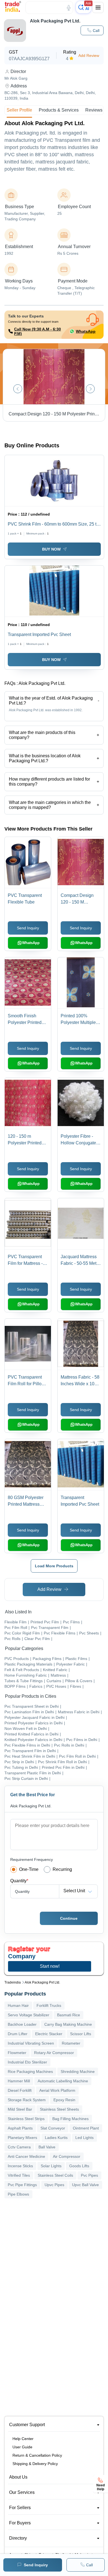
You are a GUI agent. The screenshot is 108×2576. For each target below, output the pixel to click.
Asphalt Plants (20, 2128)
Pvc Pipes (89, 2175)
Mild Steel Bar (20, 2109)
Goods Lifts (79, 2166)
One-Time (29, 1869)
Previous (18, 389)
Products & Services (59, 110)
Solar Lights (51, 2166)
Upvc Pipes (54, 2185)
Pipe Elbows (18, 2194)
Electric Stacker (49, 2034)
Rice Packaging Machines (30, 2072)
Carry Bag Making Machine (68, 2024)
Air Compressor (67, 2156)
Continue (69, 1918)
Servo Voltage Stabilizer (29, 2015)
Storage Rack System (27, 2100)
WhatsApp (86, 331)
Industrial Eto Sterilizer (27, 2062)
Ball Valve (47, 2147)
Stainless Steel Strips (26, 2119)
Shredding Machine (78, 2072)
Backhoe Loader (22, 2024)
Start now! (50, 1966)
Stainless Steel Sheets (59, 2109)
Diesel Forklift (20, 2090)
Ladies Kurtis (56, 2138)
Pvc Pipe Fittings (22, 2185)
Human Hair (18, 2005)
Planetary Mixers (22, 2138)
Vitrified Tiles (19, 2175)
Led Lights (84, 2138)
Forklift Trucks (49, 2005)
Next (90, 389)
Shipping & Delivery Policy (35, 2464)
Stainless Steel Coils (55, 2175)
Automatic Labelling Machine (63, 2081)
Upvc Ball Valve (85, 2185)
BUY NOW (51, 549)
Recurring (62, 1869)
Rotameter (71, 2043)
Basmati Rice (69, 2015)
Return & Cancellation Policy (37, 2455)
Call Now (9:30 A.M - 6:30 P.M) (38, 331)
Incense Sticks (20, 2166)
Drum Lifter (18, 2034)
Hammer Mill (19, 2081)
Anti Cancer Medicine (26, 2156)
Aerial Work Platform (57, 2090)
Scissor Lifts (81, 2034)
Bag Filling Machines (70, 2119)
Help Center (23, 2439)
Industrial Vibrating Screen (31, 2043)
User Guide (22, 2447)
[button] (92, 30)
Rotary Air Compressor (54, 2053)
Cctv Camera (19, 2147)
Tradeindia (13, 1982)
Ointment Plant (86, 2128)
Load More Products (54, 1566)
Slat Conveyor (53, 2128)
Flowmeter (17, 2053)
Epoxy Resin (64, 2100)
